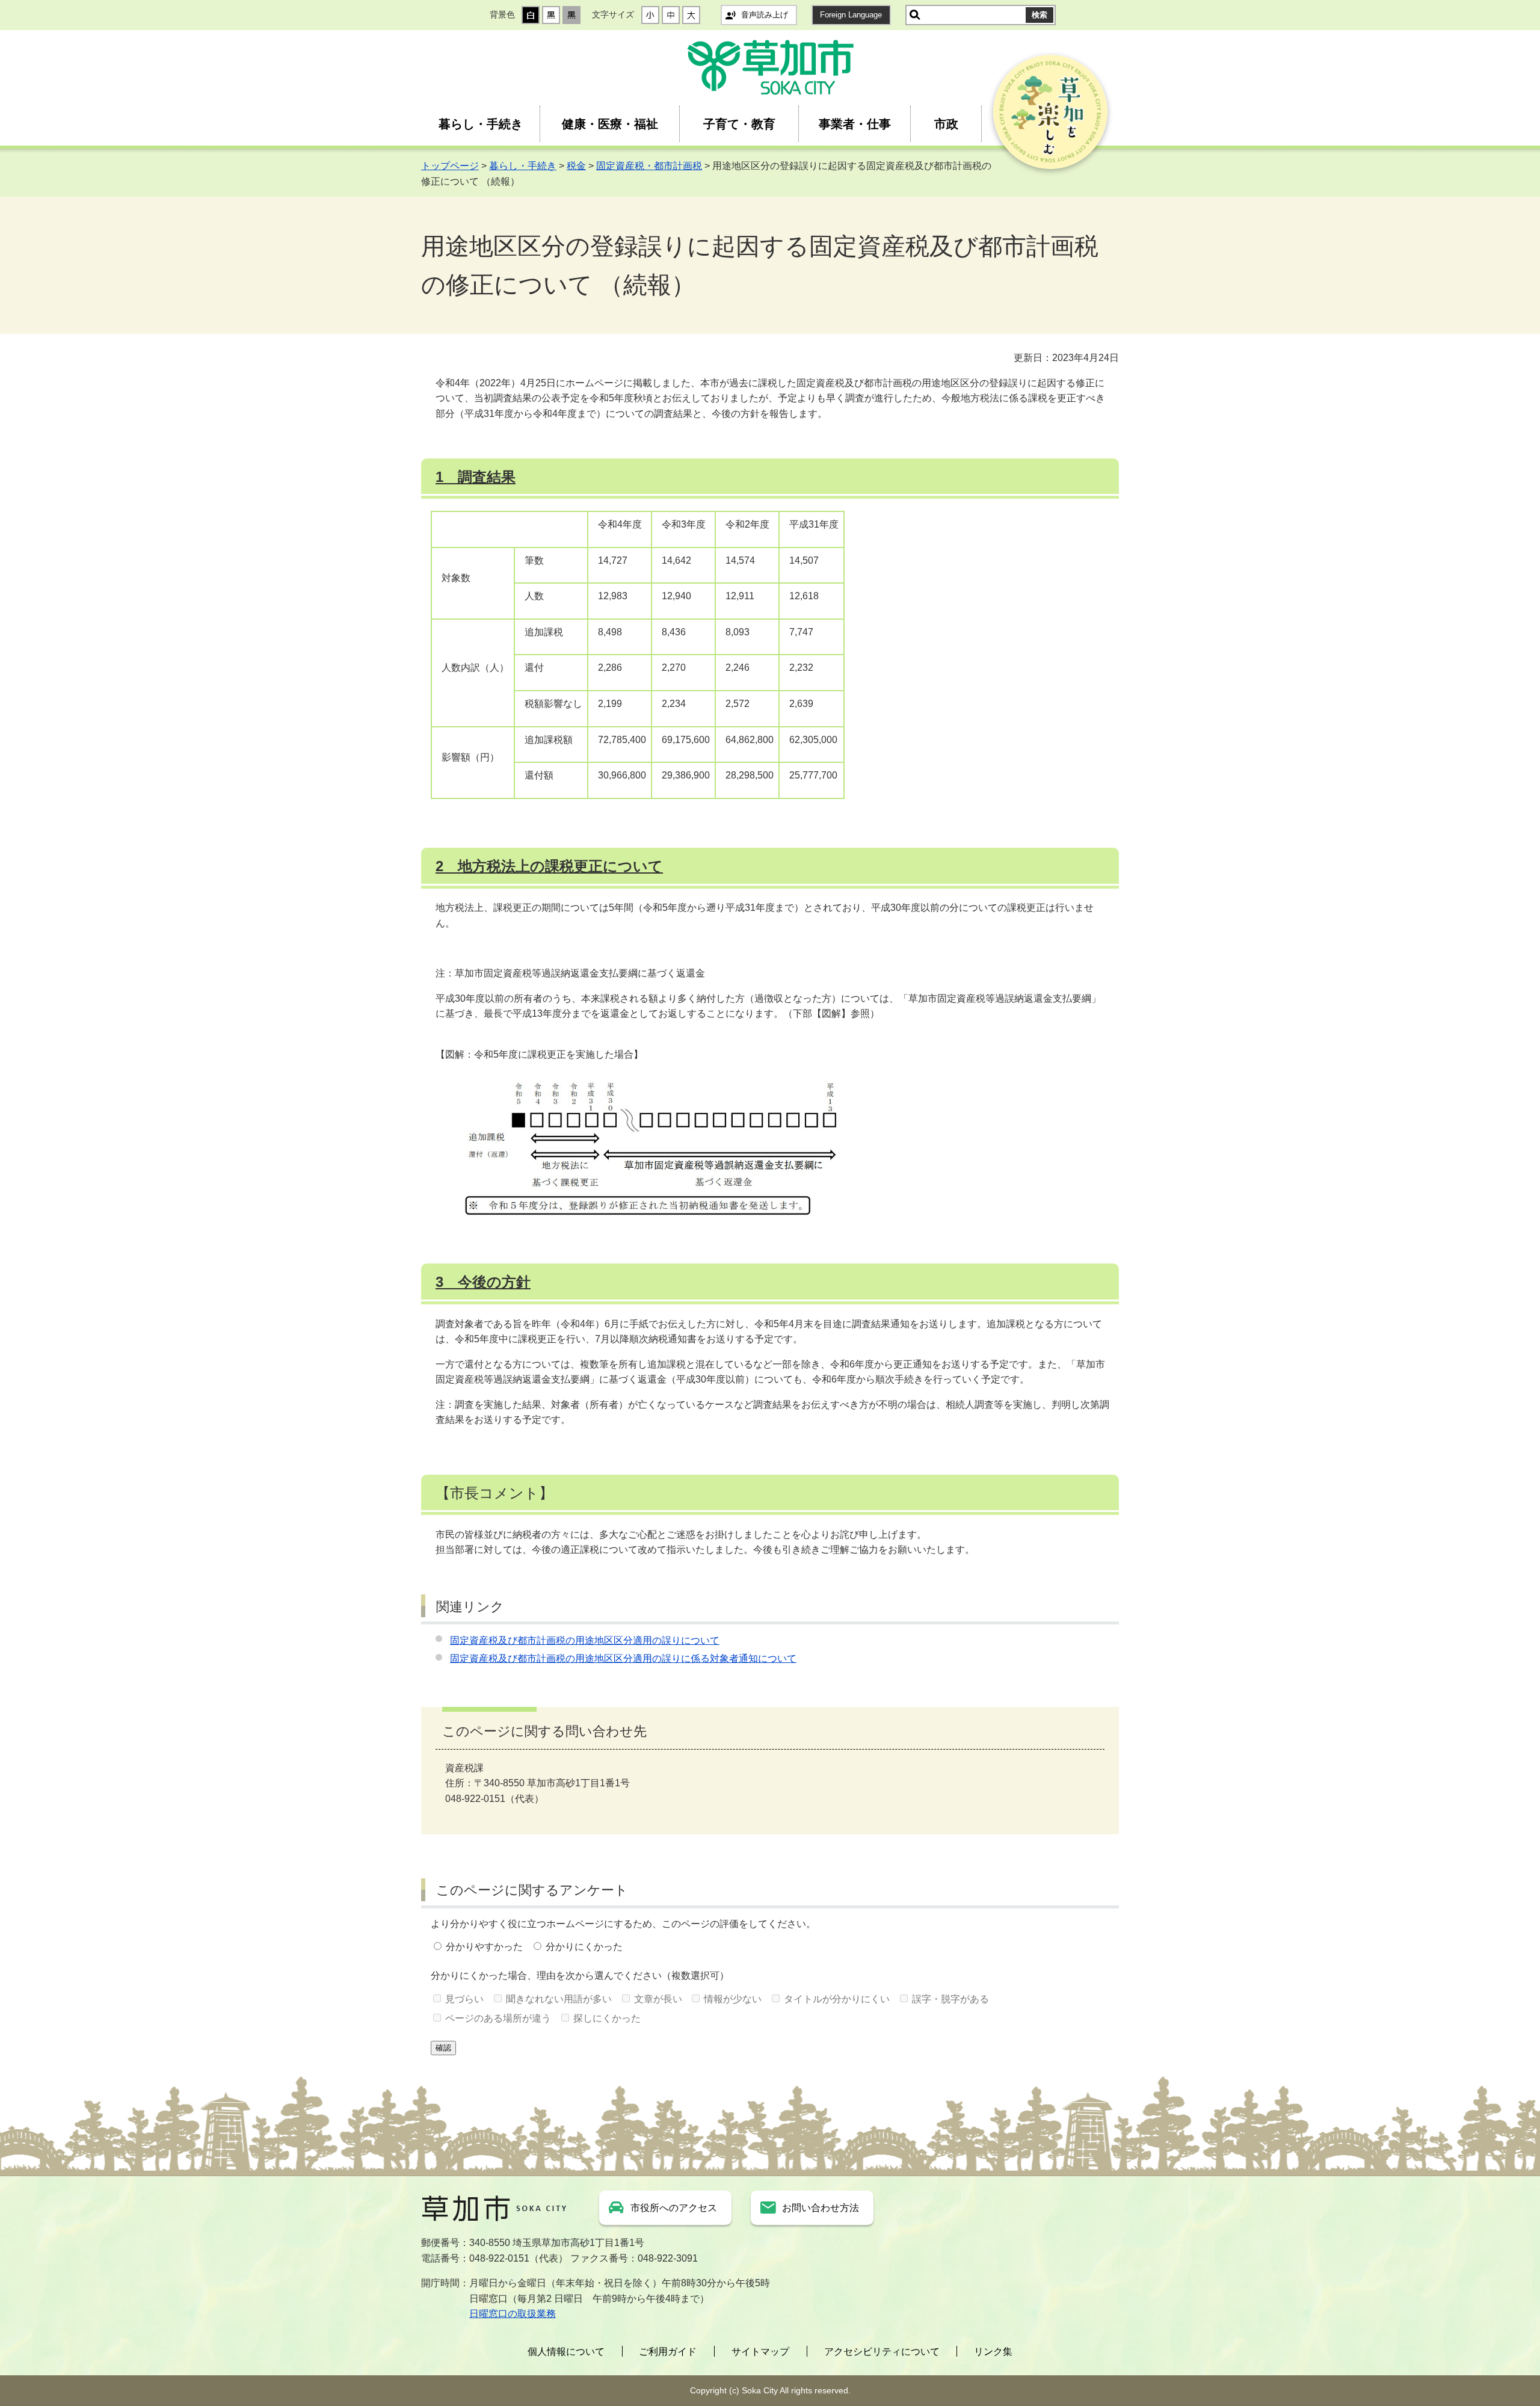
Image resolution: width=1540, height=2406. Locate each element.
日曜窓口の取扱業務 (513, 2314)
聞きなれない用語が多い (559, 1999)
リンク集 (993, 2352)
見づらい (464, 1999)
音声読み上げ (765, 15)
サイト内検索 (915, 15)
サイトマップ (760, 2352)
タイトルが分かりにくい (837, 1999)
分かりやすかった (484, 1947)
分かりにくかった (584, 1947)
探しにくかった (607, 2018)
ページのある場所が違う (498, 2018)
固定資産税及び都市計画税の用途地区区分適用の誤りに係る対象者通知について (623, 1658)
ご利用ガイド (668, 2352)
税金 (576, 166)
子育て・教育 (739, 124)
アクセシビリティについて (882, 2352)
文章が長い (658, 1999)
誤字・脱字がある (950, 1999)
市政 (946, 124)
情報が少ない (733, 1999)
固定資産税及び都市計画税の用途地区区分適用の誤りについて (585, 1640)
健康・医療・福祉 (610, 124)
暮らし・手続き (481, 124)
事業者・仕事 (855, 124)
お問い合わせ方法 (821, 2208)
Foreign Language (851, 15)
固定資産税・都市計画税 (649, 166)
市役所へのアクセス (674, 2208)
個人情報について (566, 2352)
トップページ (450, 166)
